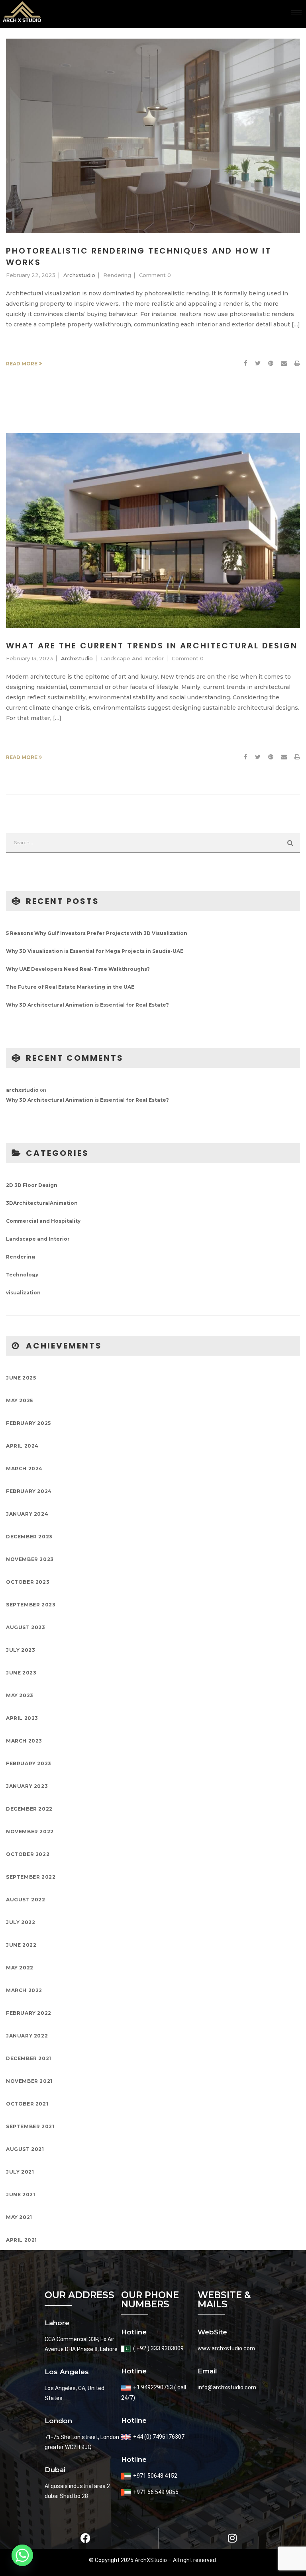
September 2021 (30, 2126)
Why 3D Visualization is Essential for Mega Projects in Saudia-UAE (95, 951)
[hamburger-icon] (296, 12)
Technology (22, 1275)
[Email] (284, 364)
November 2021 (29, 2081)
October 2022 (28, 1854)
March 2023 (24, 1741)
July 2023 (21, 1650)
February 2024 (29, 1491)
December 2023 (29, 1537)
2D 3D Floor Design (32, 1185)
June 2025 (21, 1378)
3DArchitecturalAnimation (42, 1203)
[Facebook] (246, 364)
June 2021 (21, 2194)
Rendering (117, 275)
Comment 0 (155, 275)
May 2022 (20, 1968)
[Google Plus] (271, 364)
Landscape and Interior (132, 658)
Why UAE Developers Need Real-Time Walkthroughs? (78, 969)
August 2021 (25, 2149)
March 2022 (24, 1990)
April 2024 (22, 1446)
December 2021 (29, 2058)
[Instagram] (232, 2538)
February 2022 (29, 2013)
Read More (22, 364)
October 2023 (28, 1582)
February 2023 (29, 1763)
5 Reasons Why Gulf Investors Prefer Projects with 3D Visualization (97, 933)
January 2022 (27, 2036)
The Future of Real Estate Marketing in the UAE (70, 987)
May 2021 (19, 2217)
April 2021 (22, 2240)
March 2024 (24, 1469)
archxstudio (79, 275)
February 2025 (28, 1423)
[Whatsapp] (22, 2555)
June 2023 (21, 1673)
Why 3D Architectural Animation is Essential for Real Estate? (87, 1005)
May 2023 (20, 1695)
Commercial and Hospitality (43, 1221)
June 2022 (21, 1945)
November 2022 (30, 1831)
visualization (23, 1293)
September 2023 (31, 1605)
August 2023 (26, 1627)
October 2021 (27, 2104)
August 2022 (26, 1900)
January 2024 (27, 1514)
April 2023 (22, 1718)
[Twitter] (258, 364)
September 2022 (31, 1877)
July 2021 (20, 2172)
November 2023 (30, 1559)
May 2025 (20, 1400)
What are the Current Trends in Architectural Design (152, 646)
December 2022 (29, 1809)
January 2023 (27, 1786)
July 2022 (21, 1922)
